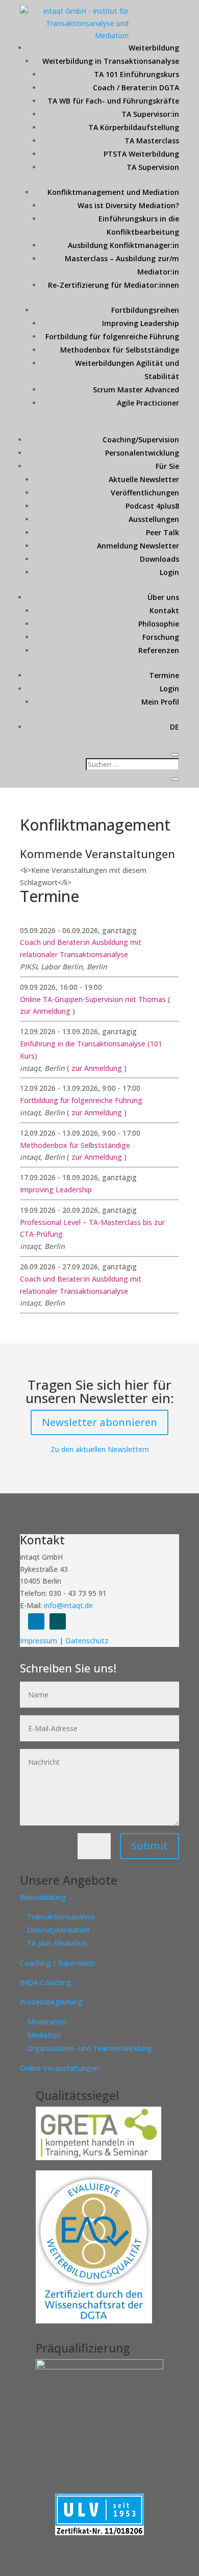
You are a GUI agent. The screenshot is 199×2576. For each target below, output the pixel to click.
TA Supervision (153, 167)
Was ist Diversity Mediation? (128, 205)
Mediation (44, 2035)
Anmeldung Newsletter (138, 546)
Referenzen (159, 650)
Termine (164, 675)
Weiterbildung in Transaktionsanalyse (111, 61)
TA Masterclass (152, 141)
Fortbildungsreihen (145, 310)
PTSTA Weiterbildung (141, 154)
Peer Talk (163, 532)
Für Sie (167, 466)
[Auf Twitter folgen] (58, 1621)
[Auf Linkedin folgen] (36, 1621)
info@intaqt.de (68, 1605)
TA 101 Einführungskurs (136, 74)
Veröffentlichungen (145, 493)
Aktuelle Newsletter (144, 479)
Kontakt (164, 610)
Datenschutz (87, 1641)
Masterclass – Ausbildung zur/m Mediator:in (122, 265)
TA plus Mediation (57, 1943)
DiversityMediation (58, 1930)
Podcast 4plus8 (152, 506)
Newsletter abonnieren (99, 1422)
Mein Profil (160, 702)
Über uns (163, 597)
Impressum (40, 1641)
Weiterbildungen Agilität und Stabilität (127, 370)
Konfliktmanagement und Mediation (113, 192)
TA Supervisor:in (150, 114)
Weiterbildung (154, 48)
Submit (150, 1846)
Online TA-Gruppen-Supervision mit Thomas (94, 999)
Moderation (47, 2022)
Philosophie (159, 624)
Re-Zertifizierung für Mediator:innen (114, 285)
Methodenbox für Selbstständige (120, 350)
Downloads (159, 559)
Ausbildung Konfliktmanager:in (123, 245)
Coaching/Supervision (141, 440)
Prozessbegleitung (51, 2002)
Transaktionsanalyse (61, 1917)
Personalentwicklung (142, 453)
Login (169, 572)
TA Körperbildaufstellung (134, 127)
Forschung (161, 637)
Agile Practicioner (148, 403)
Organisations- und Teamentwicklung (90, 2048)
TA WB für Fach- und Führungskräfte (113, 101)
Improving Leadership (141, 323)
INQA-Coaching (46, 1982)
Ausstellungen (154, 519)
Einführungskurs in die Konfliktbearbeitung (139, 225)
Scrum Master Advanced (136, 390)
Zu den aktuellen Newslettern (100, 1449)
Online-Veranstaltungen (59, 2068)
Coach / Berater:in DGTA (136, 87)
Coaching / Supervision (58, 1963)
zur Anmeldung (45, 1011)
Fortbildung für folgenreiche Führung (112, 336)
